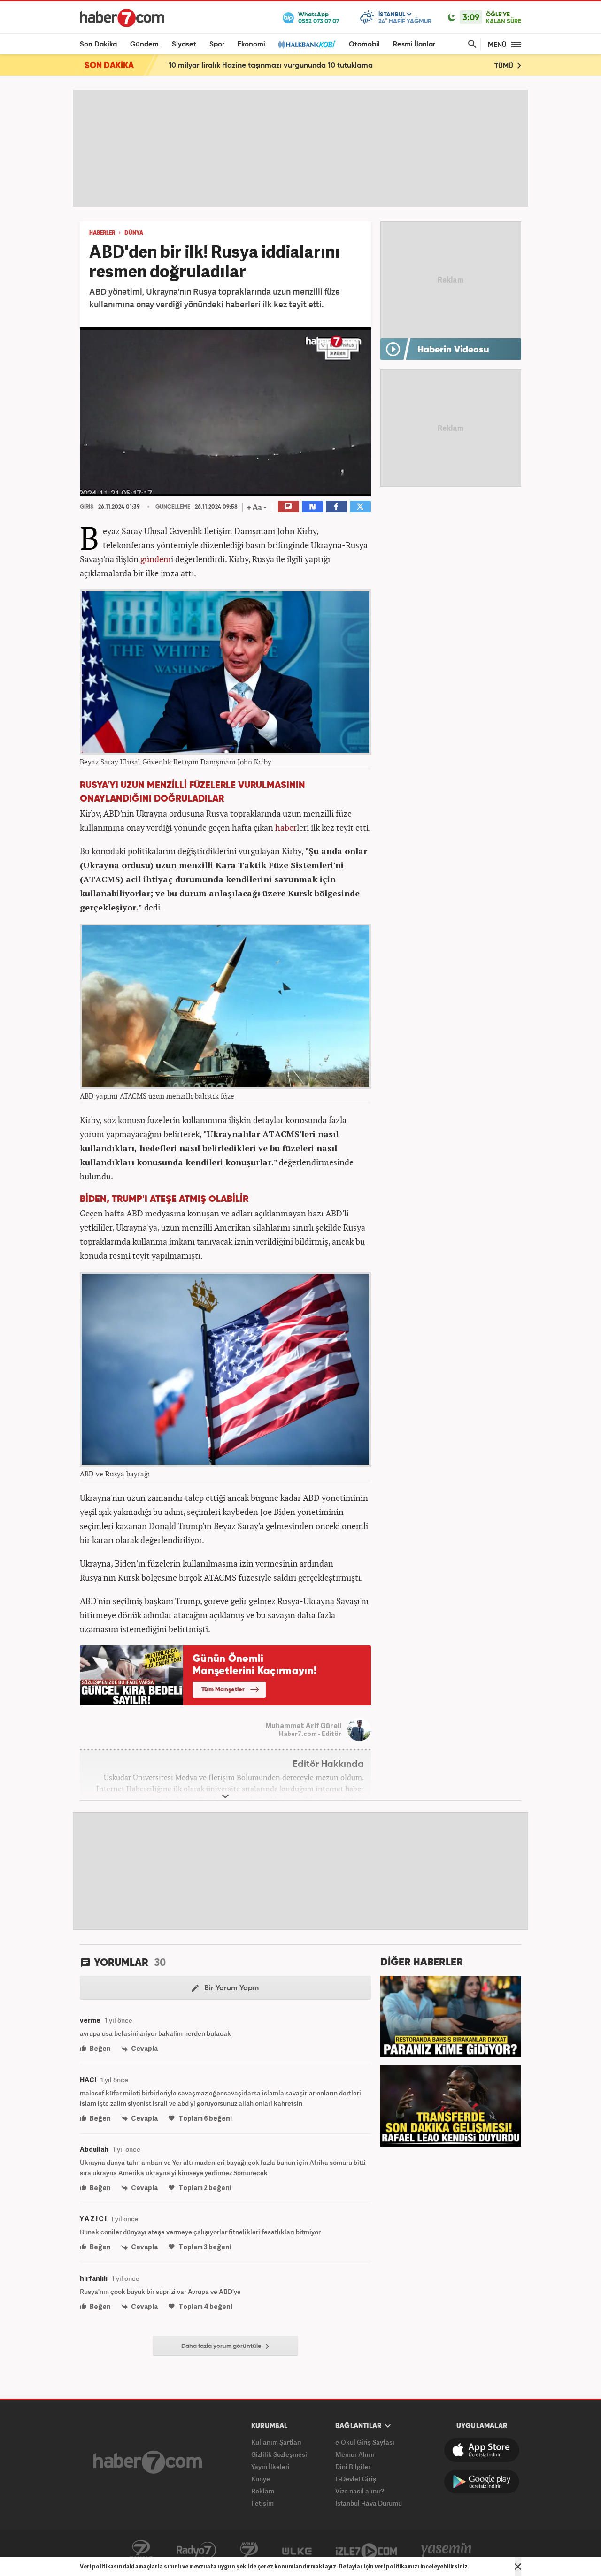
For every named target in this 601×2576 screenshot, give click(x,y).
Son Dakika (98, 44)
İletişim (262, 2503)
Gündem (144, 44)
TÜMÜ (505, 66)
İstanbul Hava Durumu (369, 2503)
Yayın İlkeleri (270, 2466)
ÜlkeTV (297, 2550)
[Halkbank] (307, 44)
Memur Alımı (355, 2454)
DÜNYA (134, 233)
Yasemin (447, 2550)
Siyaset (184, 44)
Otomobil (364, 44)
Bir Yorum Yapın (231, 1988)
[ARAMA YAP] (470, 44)
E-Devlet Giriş (356, 2479)
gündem (156, 559)
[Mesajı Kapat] (518, 2567)
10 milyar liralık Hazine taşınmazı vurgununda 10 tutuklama (271, 66)
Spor (217, 44)
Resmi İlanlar (414, 44)
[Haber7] (122, 18)
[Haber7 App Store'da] (482, 2450)
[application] (225, 412)
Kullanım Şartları (276, 2442)
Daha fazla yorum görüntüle (222, 2346)
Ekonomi (251, 44)
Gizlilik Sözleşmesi (279, 2454)
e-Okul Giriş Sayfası (365, 2442)
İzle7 (366, 2550)
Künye (261, 2479)
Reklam (263, 2491)
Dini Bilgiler (353, 2466)
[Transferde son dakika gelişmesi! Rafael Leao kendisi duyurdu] (451, 2105)
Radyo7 (196, 2550)
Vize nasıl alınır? (360, 2491)
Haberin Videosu (453, 350)
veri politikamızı (397, 2566)
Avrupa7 (249, 2550)
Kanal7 (141, 2550)
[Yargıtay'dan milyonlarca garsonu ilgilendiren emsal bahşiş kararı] (451, 2016)
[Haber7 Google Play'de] (482, 2482)
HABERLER (102, 233)
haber (286, 827)
